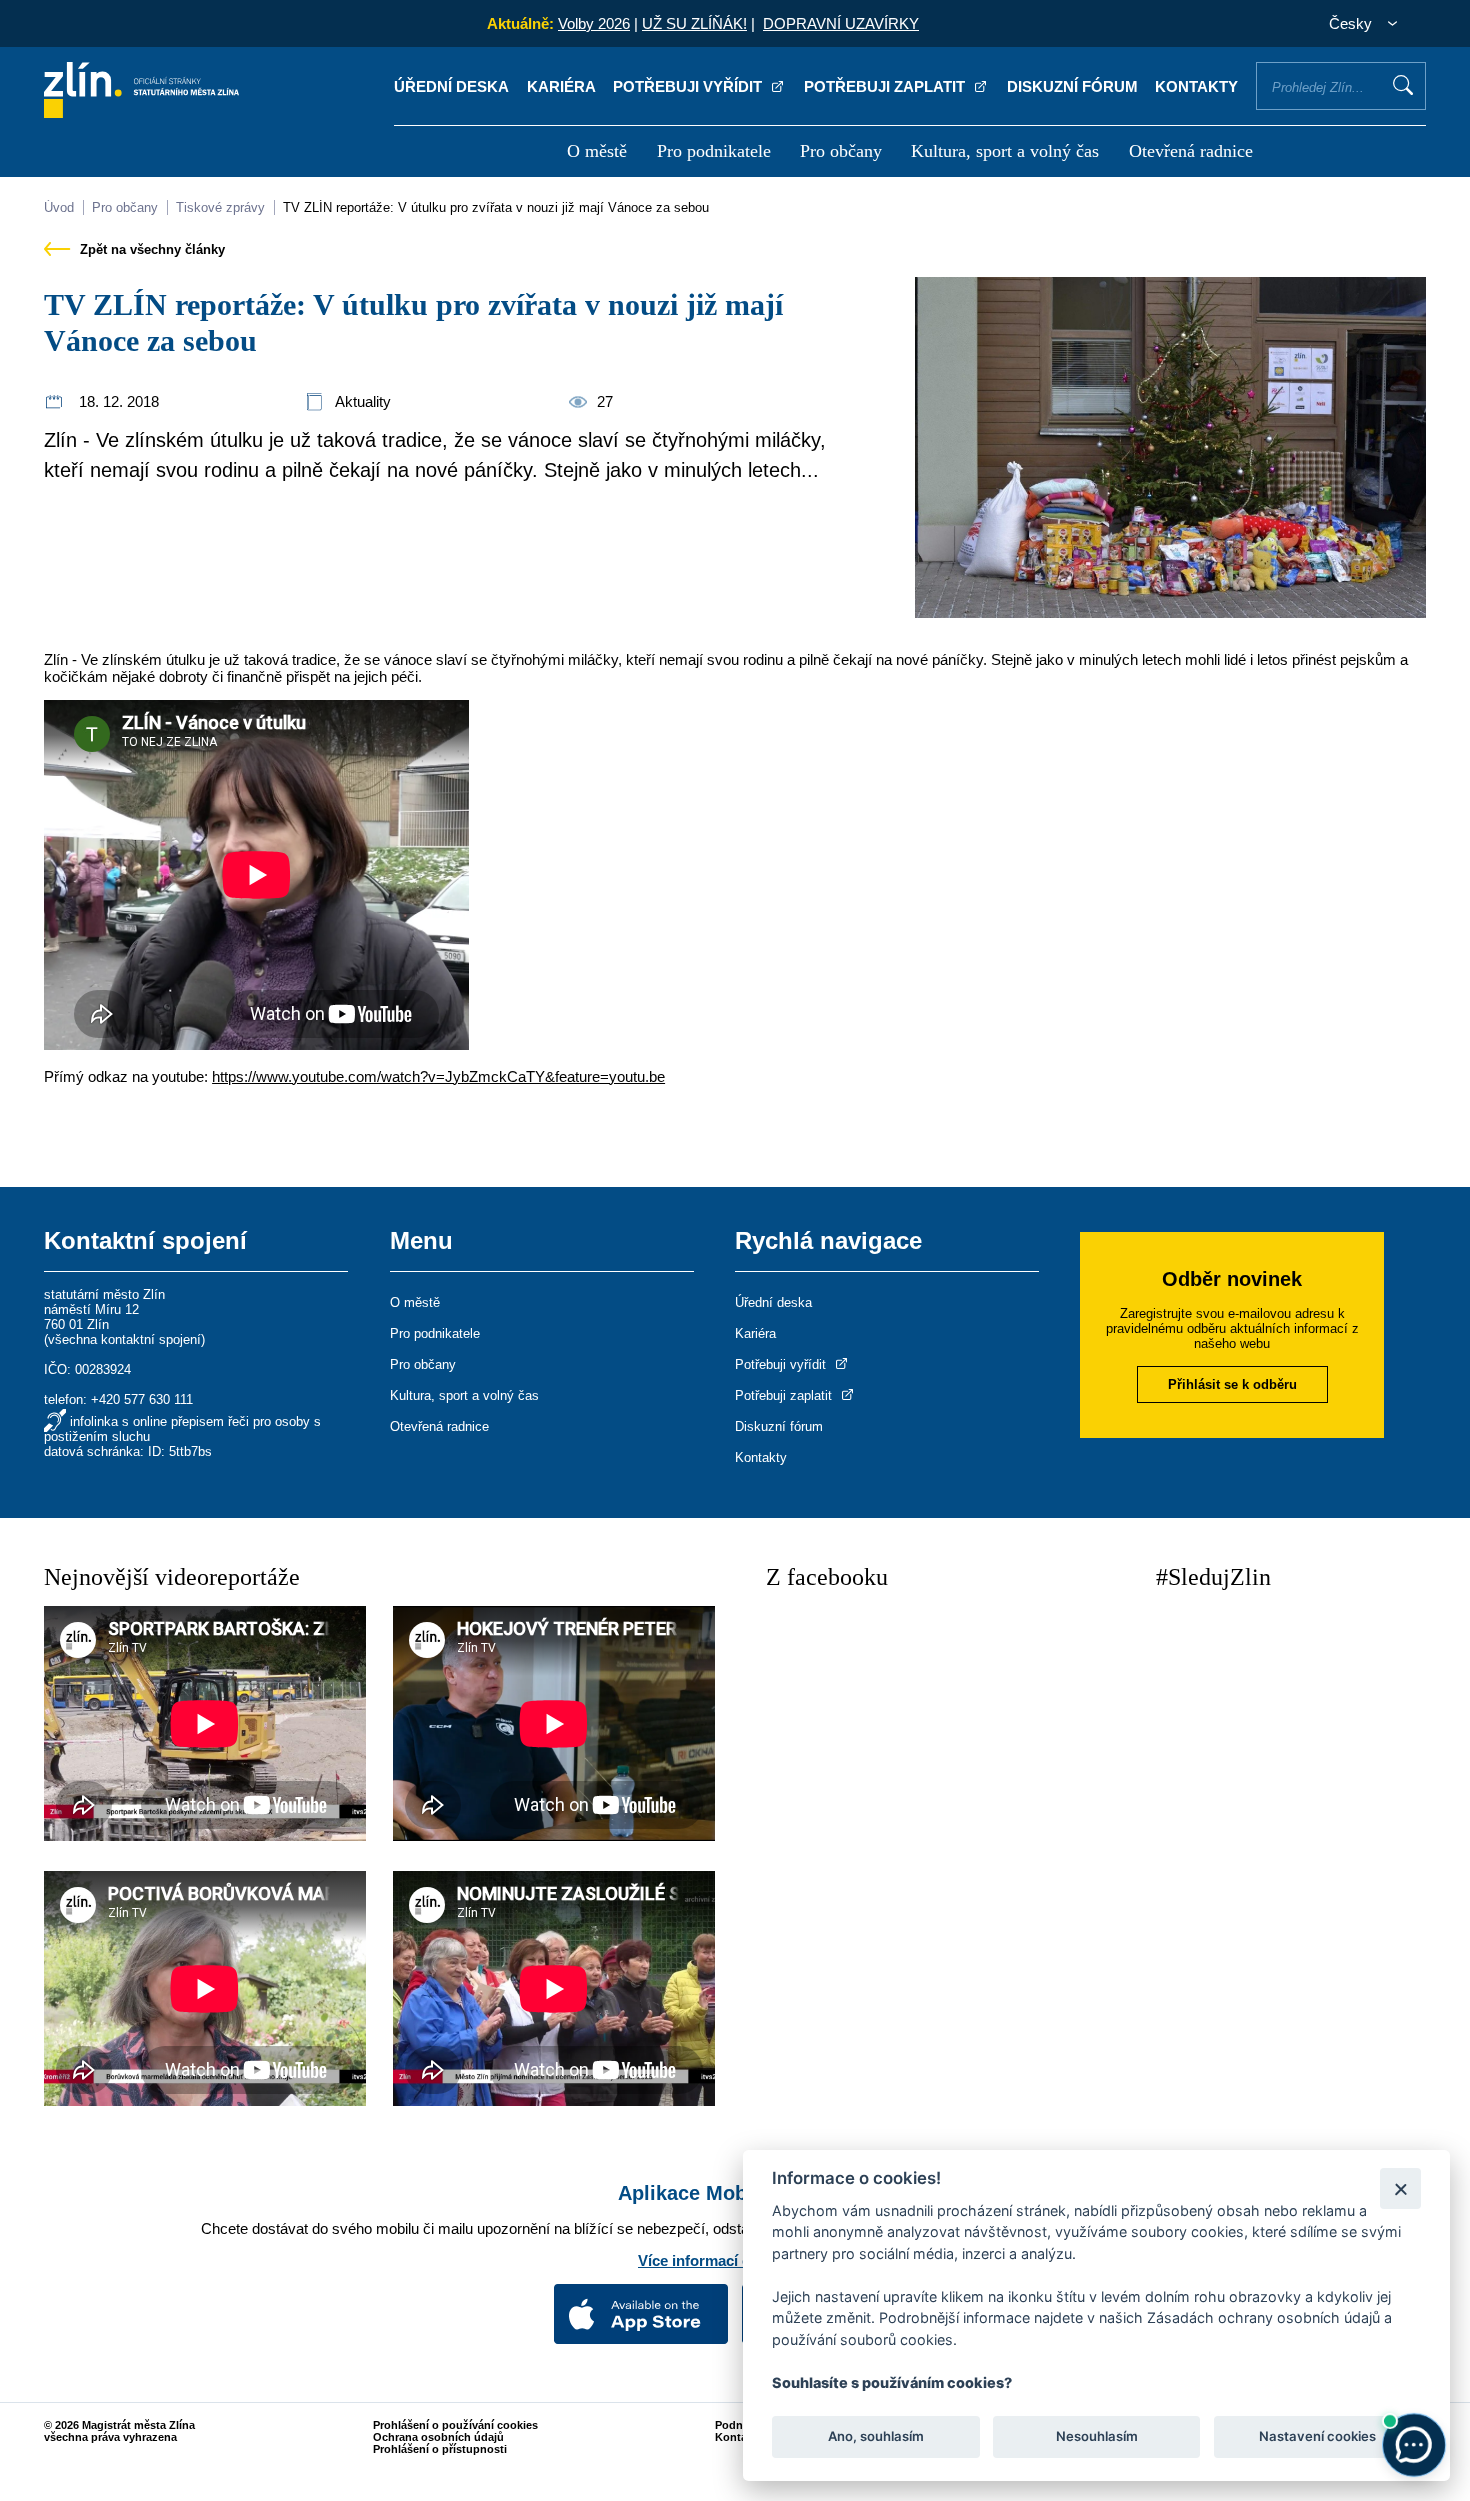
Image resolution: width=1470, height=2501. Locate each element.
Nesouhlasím (1096, 2437)
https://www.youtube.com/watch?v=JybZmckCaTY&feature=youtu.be (438, 1076)
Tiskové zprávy (220, 207)
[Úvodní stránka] (141, 112)
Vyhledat (1403, 85)
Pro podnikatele (714, 151)
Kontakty (1196, 86)
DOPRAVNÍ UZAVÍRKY (841, 23)
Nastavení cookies (1317, 2437)
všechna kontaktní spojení (124, 1339)
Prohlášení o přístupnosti (440, 2449)
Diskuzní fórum (1072, 86)
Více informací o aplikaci (725, 2260)
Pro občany (841, 151)
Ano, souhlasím (876, 2437)
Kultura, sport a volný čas (1005, 151)
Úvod (59, 207)
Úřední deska (451, 86)
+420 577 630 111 (142, 1399)
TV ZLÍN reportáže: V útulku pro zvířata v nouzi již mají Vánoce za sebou (496, 207)
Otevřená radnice (1191, 151)
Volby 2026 (594, 23)
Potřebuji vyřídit (689, 86)
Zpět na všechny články (150, 249)
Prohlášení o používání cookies (455, 2425)
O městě (597, 151)
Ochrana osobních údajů (438, 2437)
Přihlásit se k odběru (1232, 1384)
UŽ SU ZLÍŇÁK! (694, 23)
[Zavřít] (1400, 2188)
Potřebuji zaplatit (886, 86)
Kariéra (561, 86)
